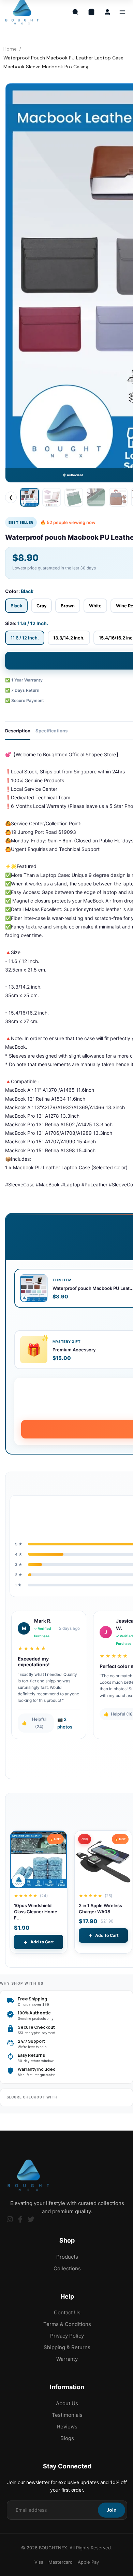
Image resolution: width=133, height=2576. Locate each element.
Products (67, 2257)
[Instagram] (10, 2219)
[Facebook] (20, 2219)
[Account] (107, 12)
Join (112, 2510)
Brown (68, 606)
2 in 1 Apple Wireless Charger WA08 (100, 1909)
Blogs (67, 2438)
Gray (41, 606)
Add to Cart (39, 1942)
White (95, 606)
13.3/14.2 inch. (69, 638)
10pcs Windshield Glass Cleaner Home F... (36, 1912)
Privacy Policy (67, 2336)
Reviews (67, 2427)
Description (18, 731)
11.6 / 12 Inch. (25, 638)
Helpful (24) (34, 1723)
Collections (67, 2268)
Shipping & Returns (67, 2347)
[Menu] (122, 12)
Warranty (67, 2359)
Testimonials (67, 2415)
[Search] (75, 12)
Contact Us (67, 2312)
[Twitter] (31, 2219)
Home (10, 49)
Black (16, 606)
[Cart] (91, 12)
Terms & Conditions (67, 2324)
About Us (67, 2403)
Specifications (51, 731)
